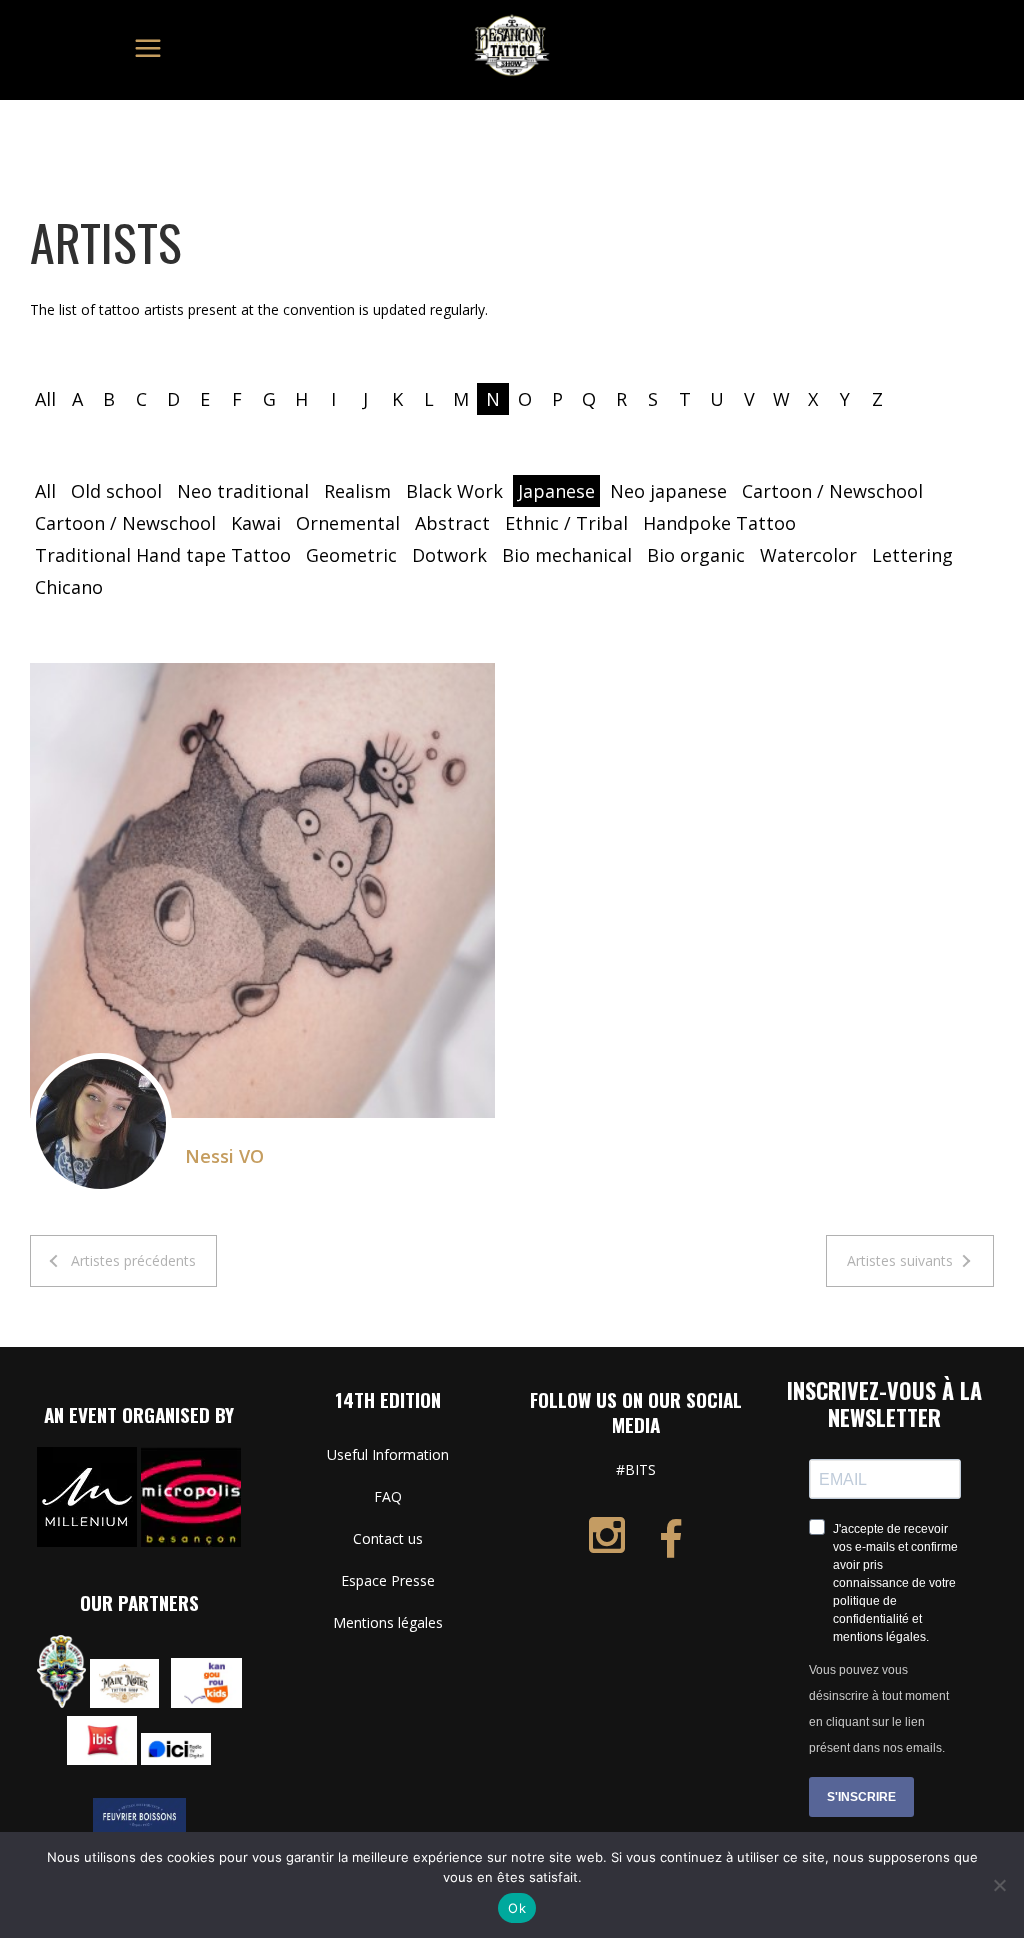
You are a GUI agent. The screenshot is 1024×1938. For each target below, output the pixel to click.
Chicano (69, 587)
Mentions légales (388, 1622)
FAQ (388, 1496)
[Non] (999, 1885)
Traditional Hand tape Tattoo (163, 555)
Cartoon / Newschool (832, 491)
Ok (517, 1908)
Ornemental (348, 523)
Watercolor (808, 555)
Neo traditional (243, 491)
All (45, 399)
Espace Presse (388, 1580)
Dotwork (449, 555)
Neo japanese (668, 491)
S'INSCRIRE (861, 1797)
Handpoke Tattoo (719, 523)
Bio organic (696, 555)
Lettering (912, 555)
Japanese (556, 491)
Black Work (454, 491)
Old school (116, 491)
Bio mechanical (567, 555)
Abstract (452, 523)
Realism (357, 491)
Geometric (351, 555)
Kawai (256, 523)
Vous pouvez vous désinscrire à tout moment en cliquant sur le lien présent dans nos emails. (879, 1709)
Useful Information (388, 1454)
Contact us (388, 1538)
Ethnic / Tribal (566, 523)
